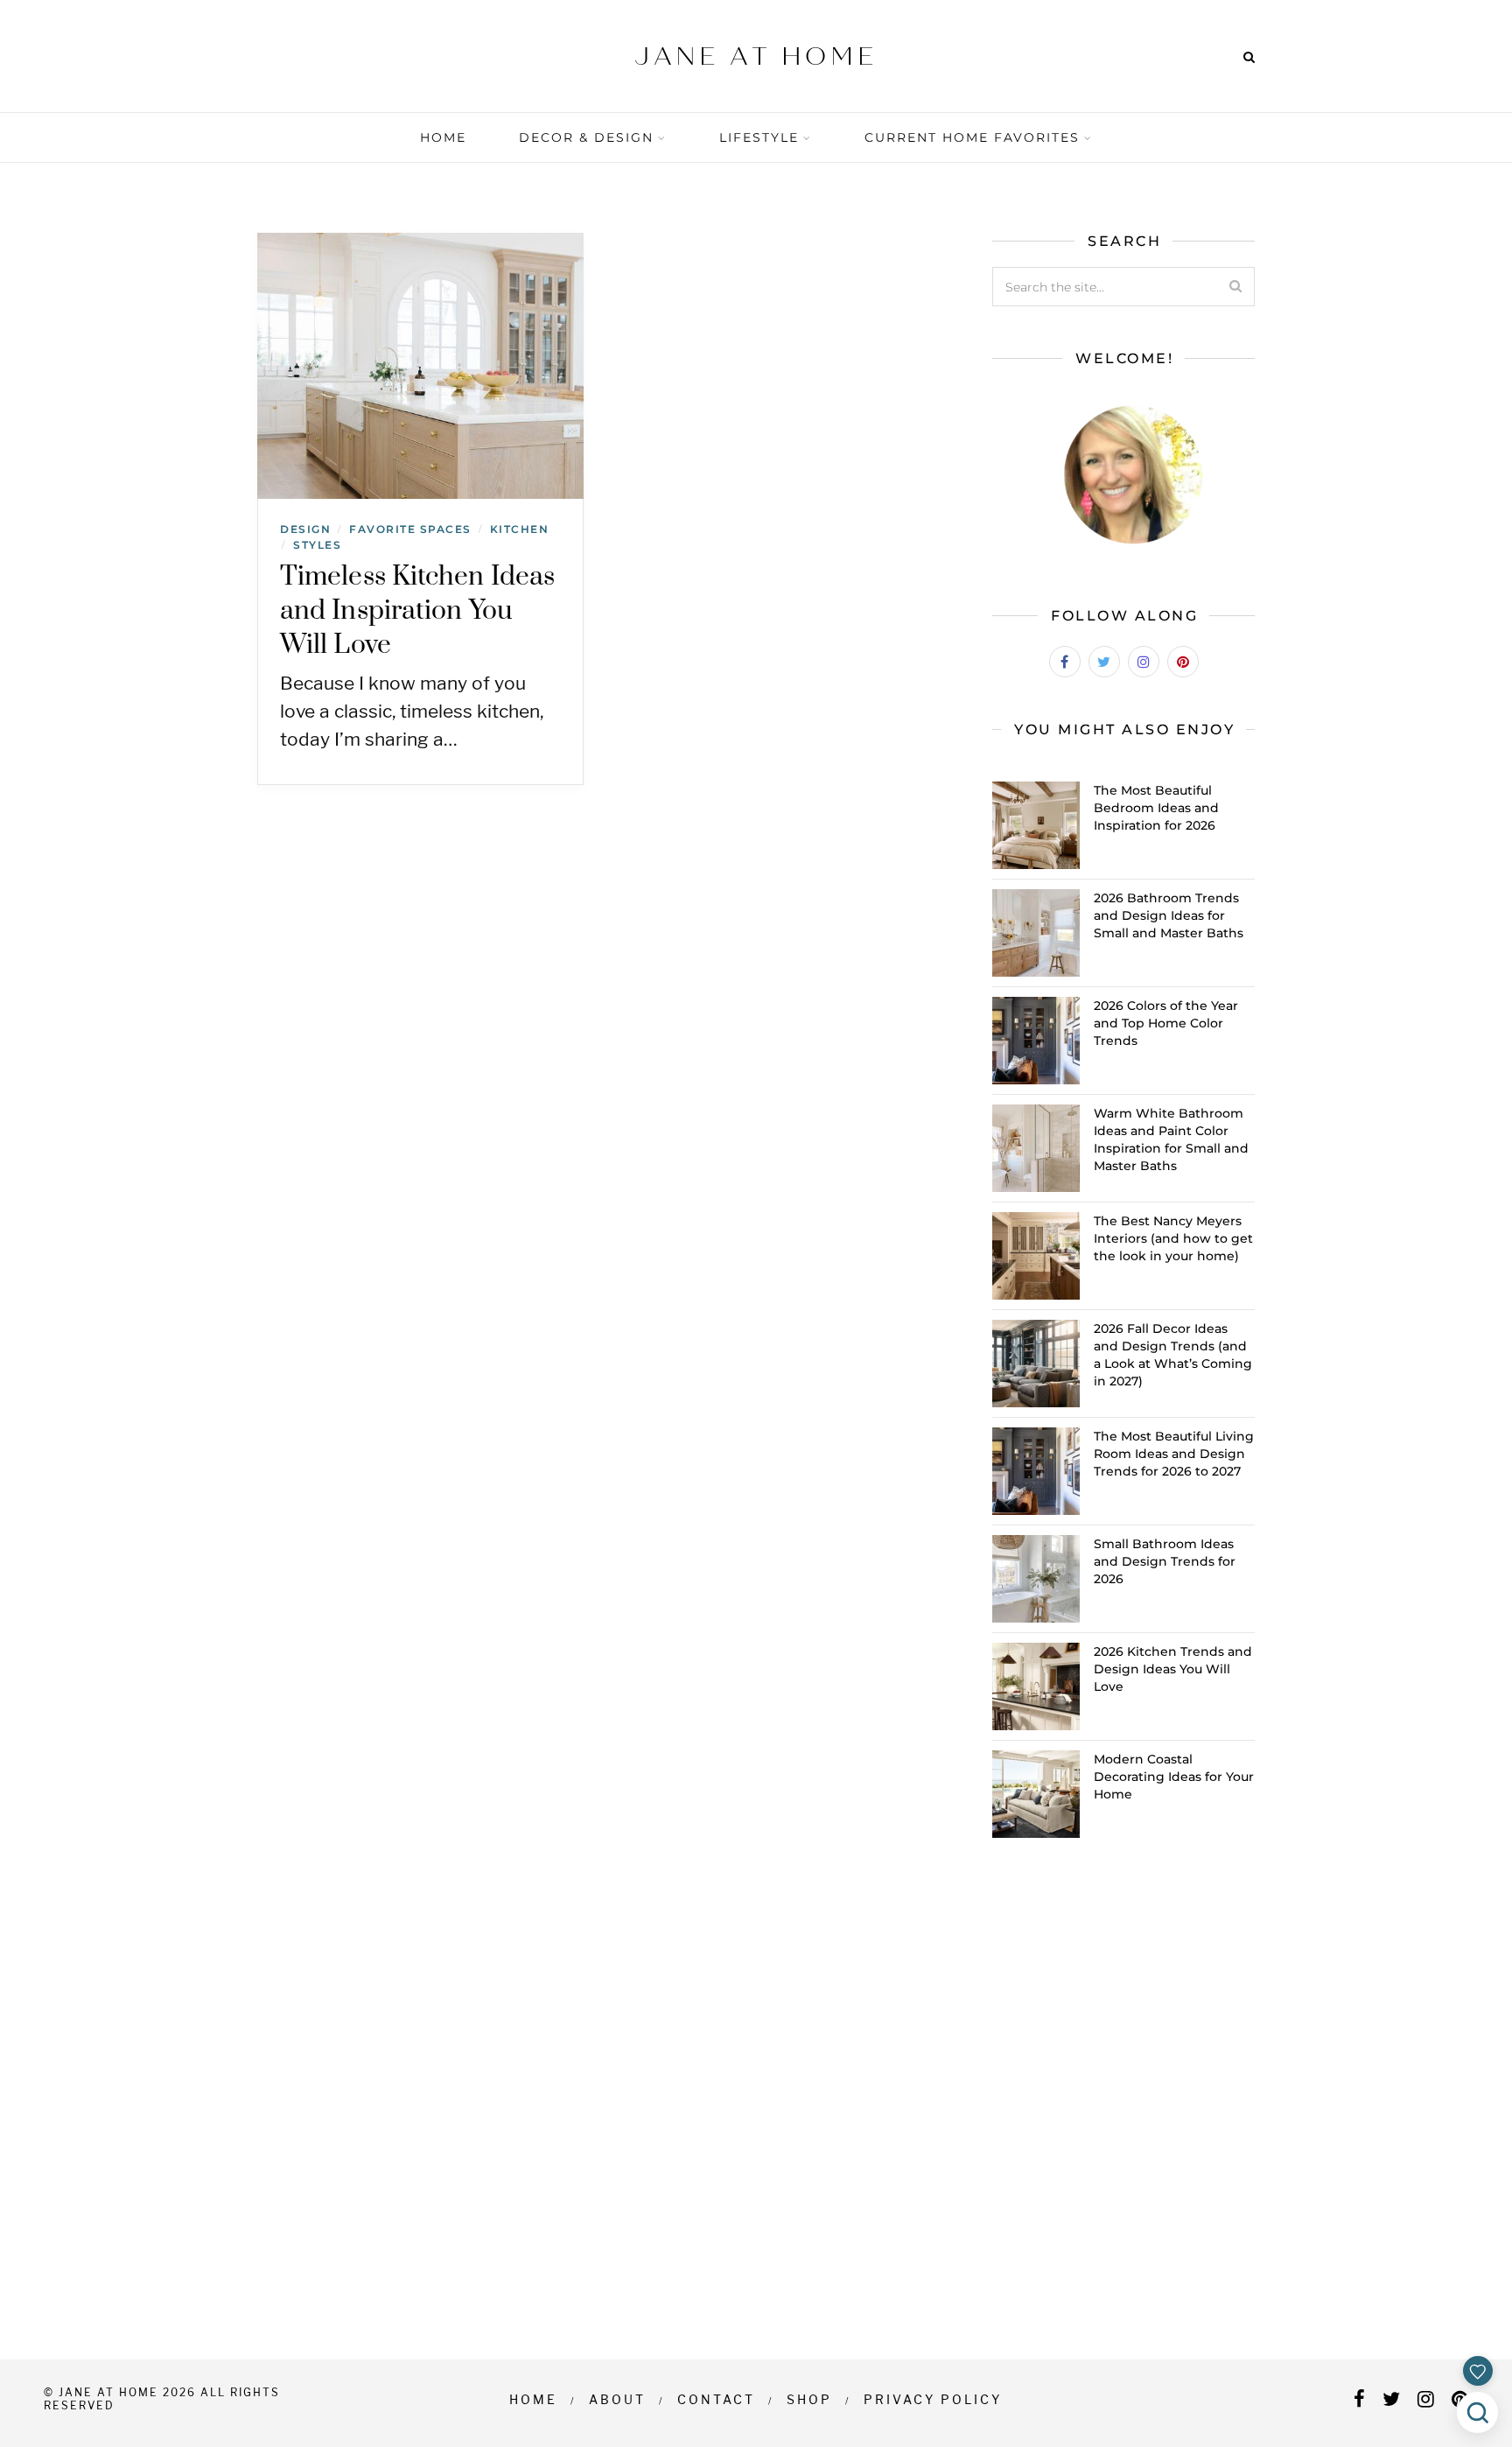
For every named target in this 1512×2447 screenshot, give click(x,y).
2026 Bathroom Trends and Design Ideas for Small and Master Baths (1169, 915)
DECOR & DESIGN (586, 137)
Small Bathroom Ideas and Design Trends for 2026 (1165, 1561)
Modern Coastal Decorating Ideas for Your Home (1174, 1777)
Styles (317, 545)
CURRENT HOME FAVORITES (972, 137)
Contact (716, 2399)
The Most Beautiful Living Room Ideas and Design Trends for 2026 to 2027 (1174, 1454)
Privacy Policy (933, 2399)
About (617, 2399)
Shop (809, 2399)
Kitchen (520, 529)
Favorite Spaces (410, 529)
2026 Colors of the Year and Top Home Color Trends (1166, 1023)
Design (305, 529)
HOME (443, 137)
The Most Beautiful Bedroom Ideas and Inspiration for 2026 (1156, 808)
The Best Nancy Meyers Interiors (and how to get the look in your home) (1173, 1238)
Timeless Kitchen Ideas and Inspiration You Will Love (417, 611)
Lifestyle (759, 137)
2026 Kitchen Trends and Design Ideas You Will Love (1173, 1669)
